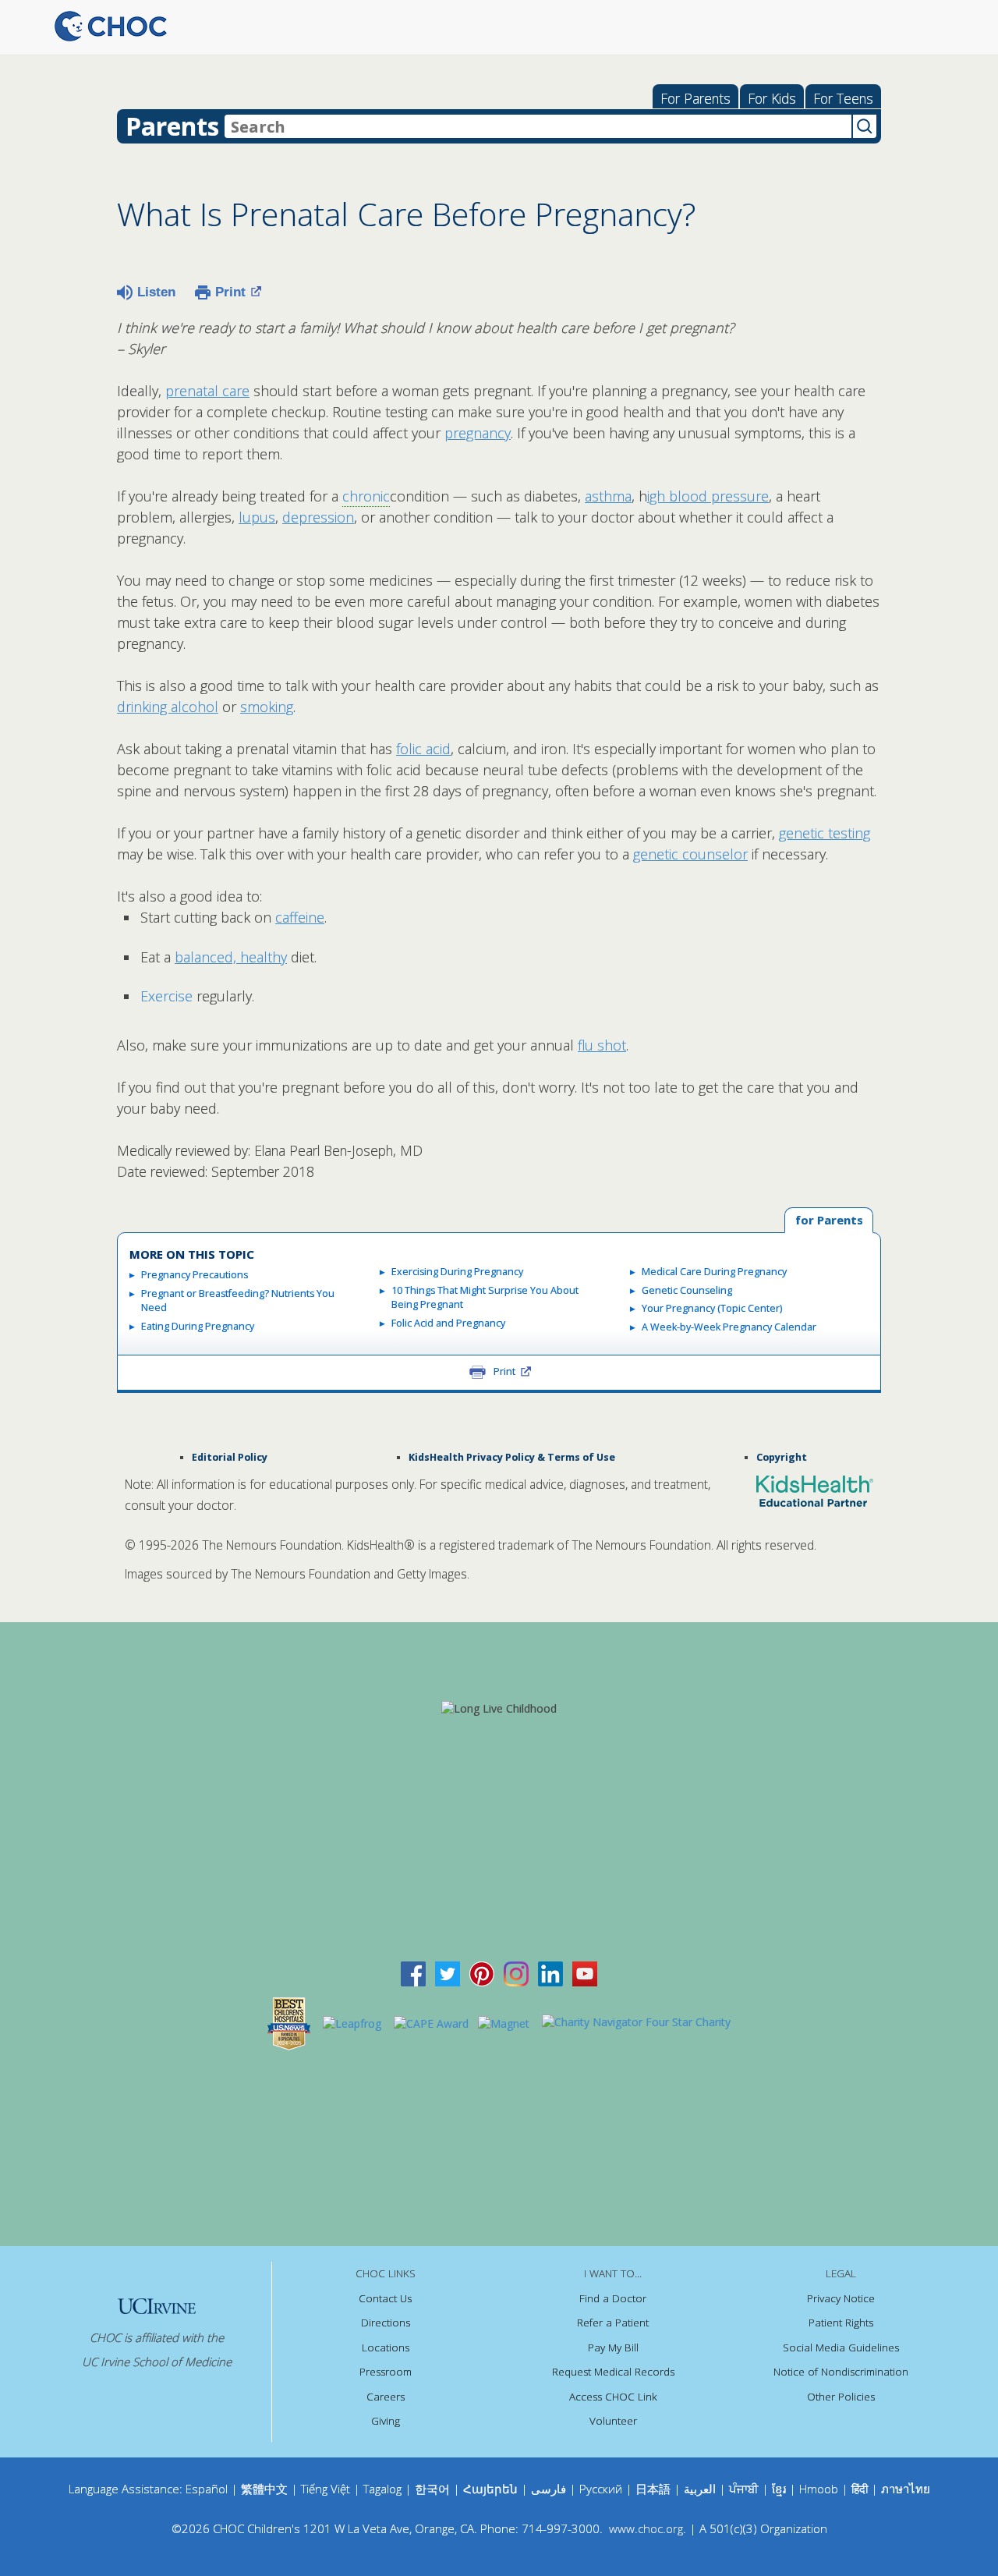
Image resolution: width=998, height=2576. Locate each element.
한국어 (432, 2489)
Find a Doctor (613, 2298)
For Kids (772, 98)
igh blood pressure (708, 496)
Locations (386, 2347)
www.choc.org (646, 2528)
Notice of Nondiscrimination (841, 2372)
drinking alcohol (168, 707)
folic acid (423, 749)
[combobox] (538, 126)
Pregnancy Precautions (195, 1275)
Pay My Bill (613, 2347)
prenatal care (207, 391)
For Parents (695, 98)
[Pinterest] (482, 1973)
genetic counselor (690, 854)
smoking (267, 707)
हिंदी (860, 2489)
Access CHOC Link (613, 2397)
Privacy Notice (841, 2298)
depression (318, 517)
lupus (257, 517)
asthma (608, 496)
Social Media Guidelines (841, 2347)
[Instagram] (516, 1973)
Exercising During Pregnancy (457, 1272)
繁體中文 (264, 2489)
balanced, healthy (231, 957)
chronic (366, 496)
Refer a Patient (613, 2323)
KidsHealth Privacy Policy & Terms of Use (512, 1457)
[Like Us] (413, 1973)
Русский (601, 2489)
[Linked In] (550, 1973)
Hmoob (819, 2489)
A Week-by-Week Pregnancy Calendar (729, 1327)
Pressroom (386, 2372)
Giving (386, 2421)
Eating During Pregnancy (198, 1326)
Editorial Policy (230, 1457)
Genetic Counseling (687, 1290)
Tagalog (382, 2489)
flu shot (602, 1045)
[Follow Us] (448, 1973)
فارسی (549, 2489)
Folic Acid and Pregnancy (448, 1323)
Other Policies (841, 2397)
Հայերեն (490, 2489)
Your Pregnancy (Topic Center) (712, 1308)
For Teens (843, 98)
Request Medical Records (613, 2372)
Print (230, 292)
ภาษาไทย (906, 2489)
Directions (386, 2323)
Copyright (782, 1457)
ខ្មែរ (780, 2489)
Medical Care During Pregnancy (714, 1272)
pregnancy (478, 433)
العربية (700, 2489)
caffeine (300, 917)
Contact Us (385, 2298)
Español (207, 2489)
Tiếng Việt (326, 2489)
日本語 (653, 2489)
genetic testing (825, 833)
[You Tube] (585, 1973)
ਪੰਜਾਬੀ (745, 2489)
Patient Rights (841, 2323)
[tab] (829, 1221)
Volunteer (613, 2421)
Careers (386, 2397)
